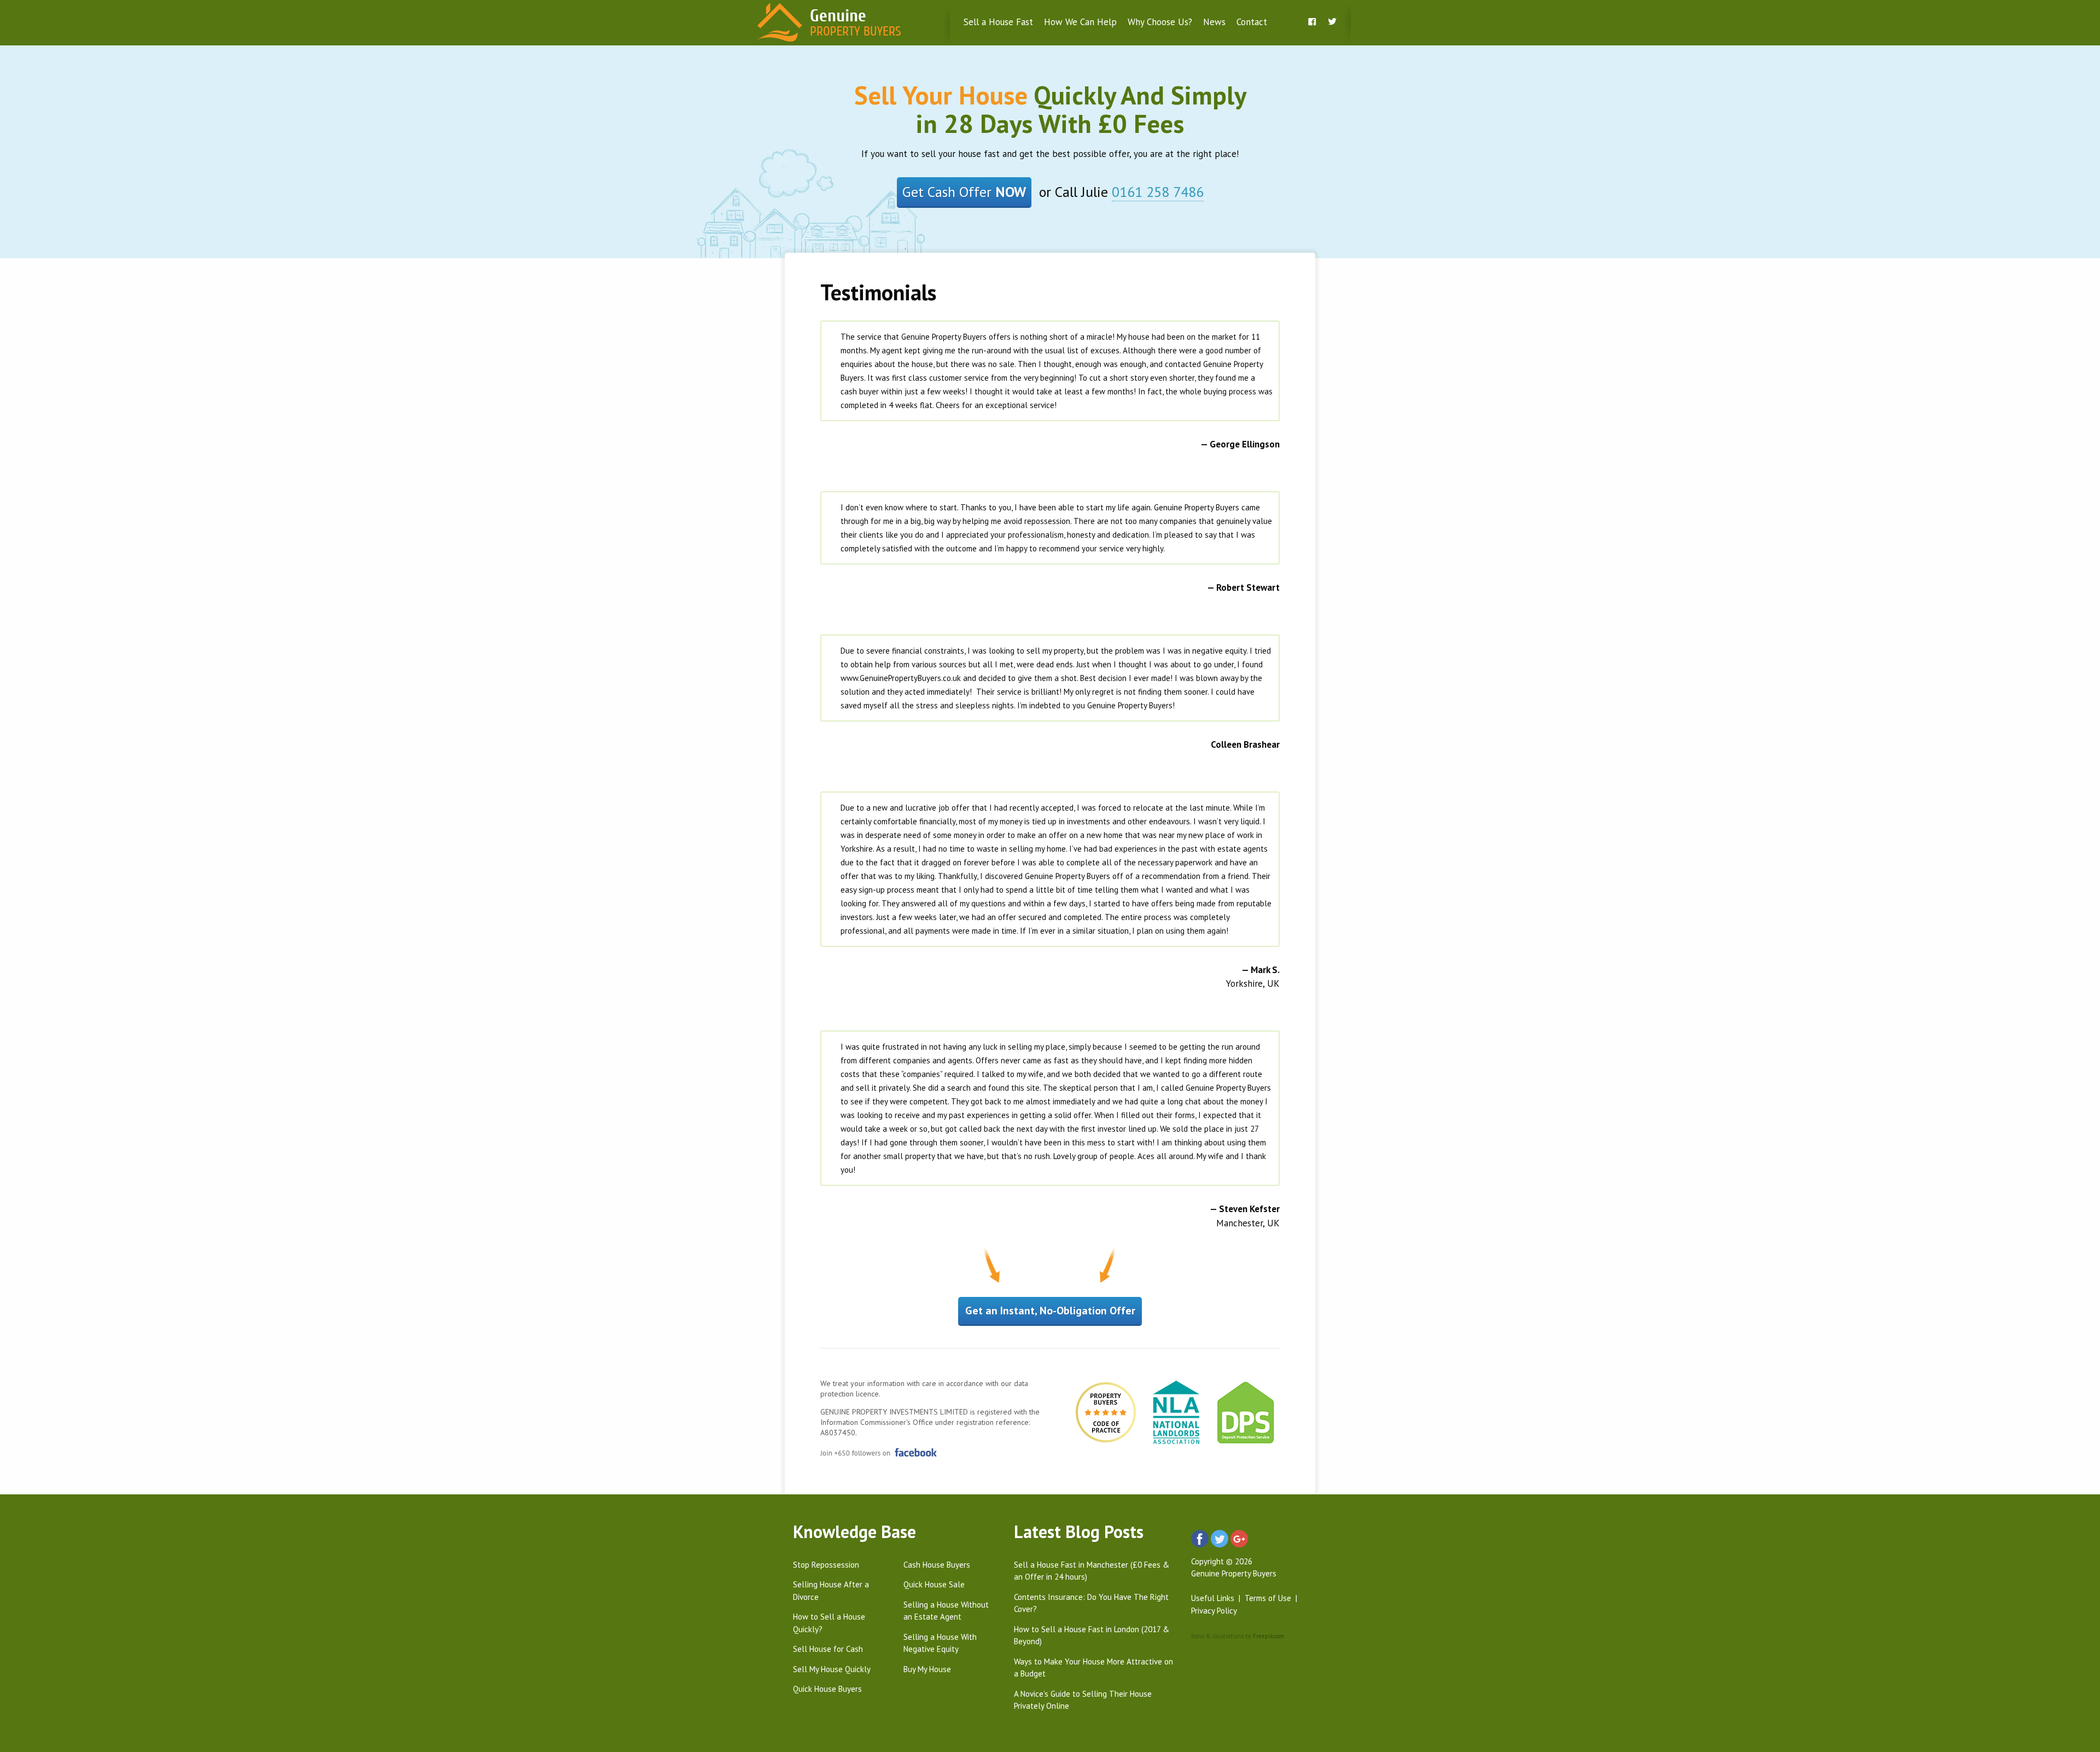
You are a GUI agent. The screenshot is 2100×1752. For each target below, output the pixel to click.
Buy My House (927, 1669)
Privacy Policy (1214, 1611)
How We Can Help (1080, 22)
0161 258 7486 (1158, 192)
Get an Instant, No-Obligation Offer (1050, 1311)
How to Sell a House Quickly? (829, 1623)
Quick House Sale (934, 1584)
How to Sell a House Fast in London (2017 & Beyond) (1092, 1635)
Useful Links (1213, 1598)
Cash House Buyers (937, 1565)
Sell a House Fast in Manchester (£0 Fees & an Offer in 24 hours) (1092, 1571)
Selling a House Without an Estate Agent (946, 1611)
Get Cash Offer (964, 192)
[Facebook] (1312, 22)
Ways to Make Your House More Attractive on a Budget (1093, 1668)
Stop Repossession (826, 1565)
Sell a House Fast (998, 22)
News (1214, 22)
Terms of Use (1268, 1598)
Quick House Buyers (827, 1689)
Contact (1252, 22)
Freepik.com (1268, 1636)
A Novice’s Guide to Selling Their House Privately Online (1083, 1700)
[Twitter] (1332, 22)
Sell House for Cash (828, 1649)
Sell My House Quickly (832, 1669)
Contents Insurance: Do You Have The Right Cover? (1091, 1603)
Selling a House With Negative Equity (940, 1643)
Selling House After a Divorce (831, 1591)
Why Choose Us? (1160, 22)
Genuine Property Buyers (1234, 1573)
